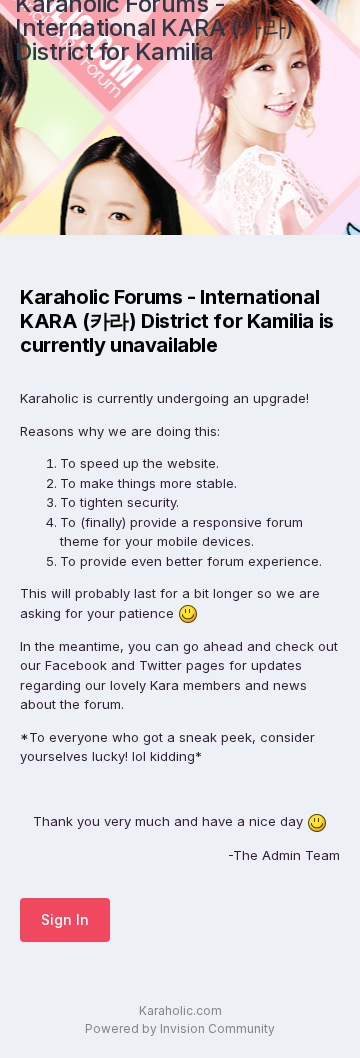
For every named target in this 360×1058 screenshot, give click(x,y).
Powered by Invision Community (180, 1028)
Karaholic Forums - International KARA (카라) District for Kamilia (154, 27)
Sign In (65, 919)
